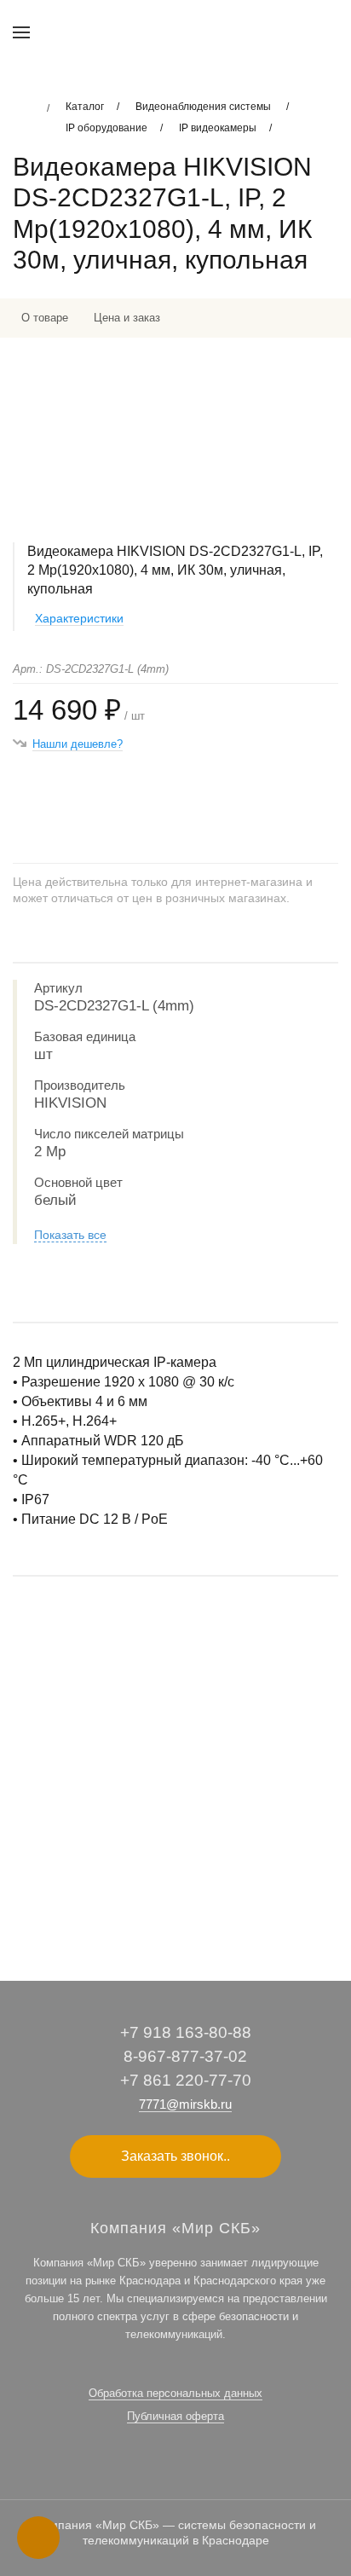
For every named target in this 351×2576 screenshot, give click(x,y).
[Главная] (23, 108)
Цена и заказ (127, 318)
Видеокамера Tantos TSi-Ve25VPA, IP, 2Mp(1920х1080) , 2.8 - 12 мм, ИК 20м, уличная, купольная (163, 1801)
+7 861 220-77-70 (186, 2080)
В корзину (175, 1899)
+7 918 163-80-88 (186, 2032)
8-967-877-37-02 (185, 2056)
